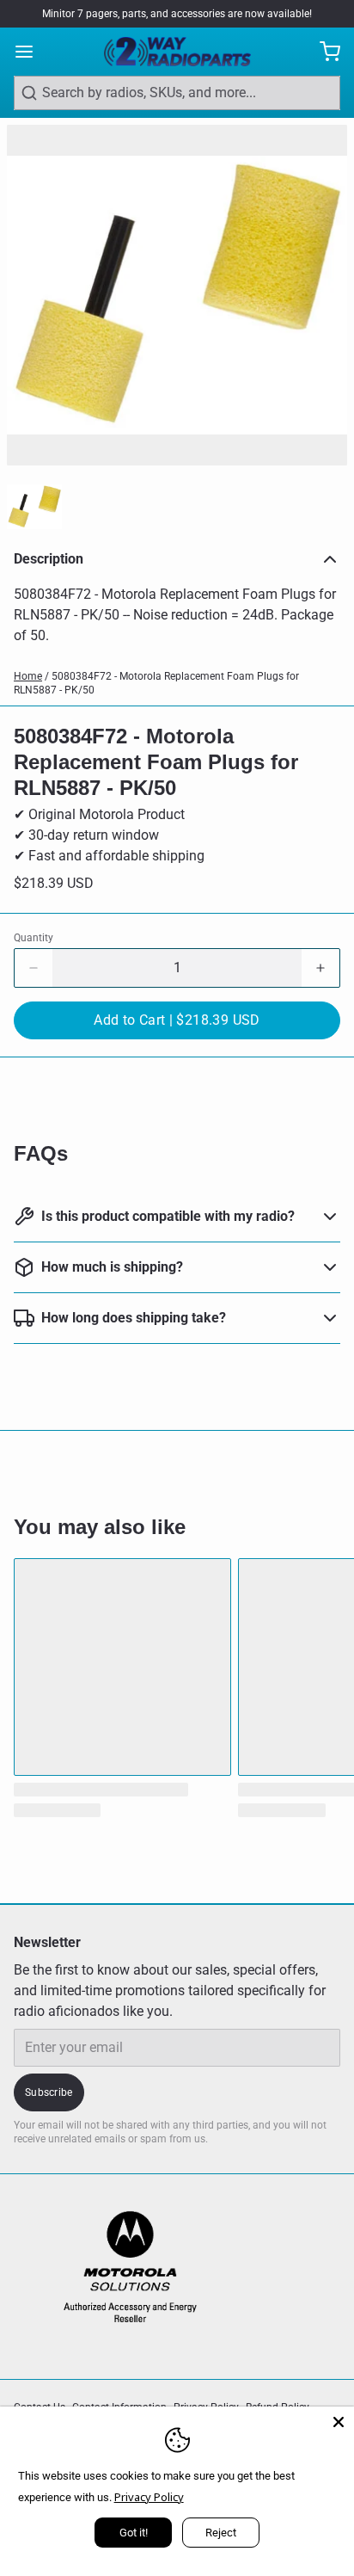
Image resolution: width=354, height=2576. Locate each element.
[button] (177, 1020)
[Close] (339, 2422)
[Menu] (31, 52)
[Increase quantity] (320, 968)
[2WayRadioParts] (177, 52)
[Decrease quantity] (34, 968)
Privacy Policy (149, 2497)
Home (28, 676)
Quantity (34, 938)
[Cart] (323, 52)
